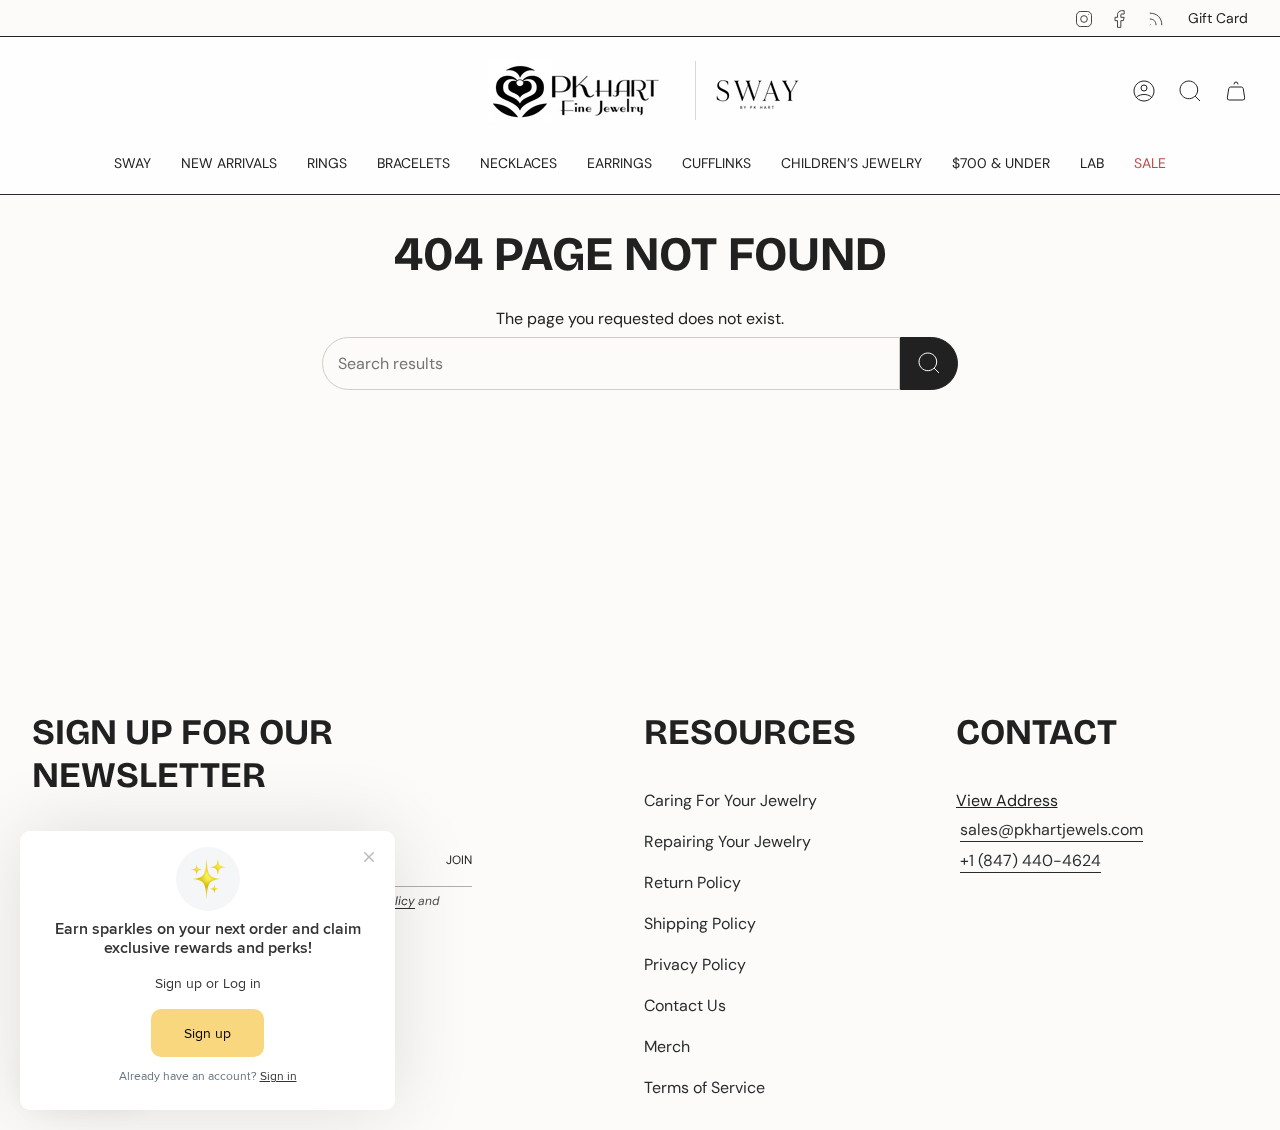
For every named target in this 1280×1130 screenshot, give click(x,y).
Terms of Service (704, 1087)
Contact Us (685, 1005)
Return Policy (692, 882)
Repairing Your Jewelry (727, 841)
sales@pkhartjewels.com (1051, 829)
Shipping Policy (700, 923)
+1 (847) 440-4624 (1030, 860)
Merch (667, 1046)
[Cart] (1236, 91)
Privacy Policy (695, 964)
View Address (1007, 800)
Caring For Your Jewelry (730, 800)
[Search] (929, 363)
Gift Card (1218, 18)
